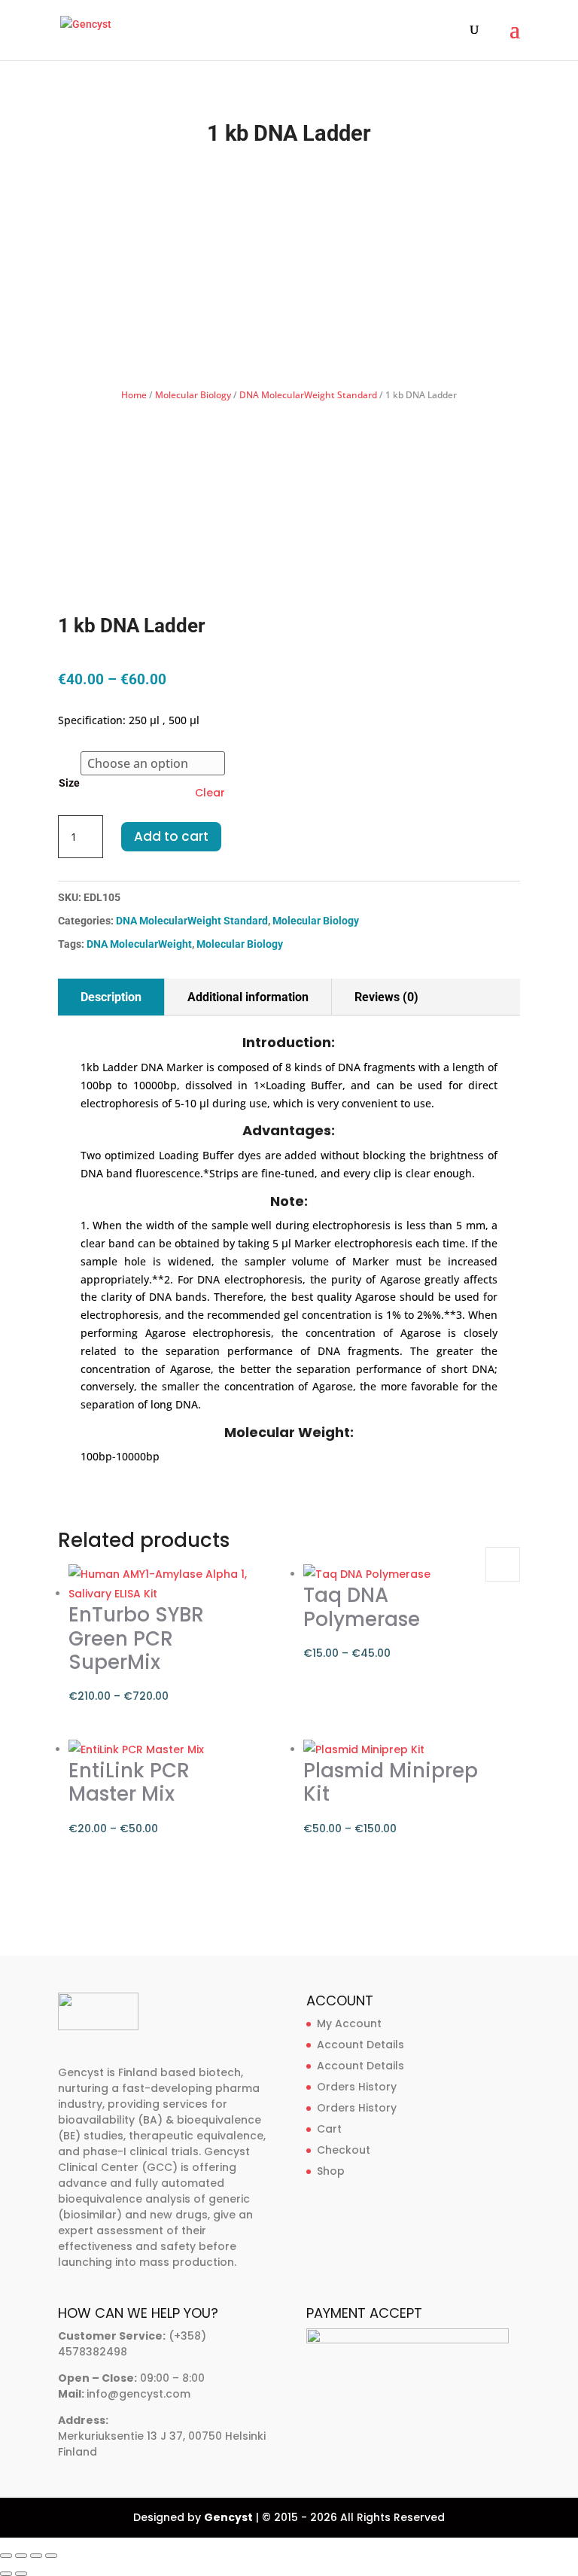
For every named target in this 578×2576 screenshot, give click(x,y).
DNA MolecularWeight (139, 944)
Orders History (357, 2087)
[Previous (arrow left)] (6, 2574)
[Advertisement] (289, 267)
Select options (503, 1564)
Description (111, 997)
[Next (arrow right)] (21, 2574)
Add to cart (171, 836)
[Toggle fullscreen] (21, 2556)
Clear (210, 793)
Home (134, 395)
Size (69, 783)
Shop (331, 2171)
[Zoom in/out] (6, 2556)
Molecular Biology (193, 395)
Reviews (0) (386, 997)
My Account (349, 2023)
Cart (329, 2129)
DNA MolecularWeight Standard (308, 395)
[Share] (36, 2556)
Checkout (344, 2150)
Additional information (248, 997)
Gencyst (228, 2517)
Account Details (360, 2045)
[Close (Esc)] (51, 2556)
